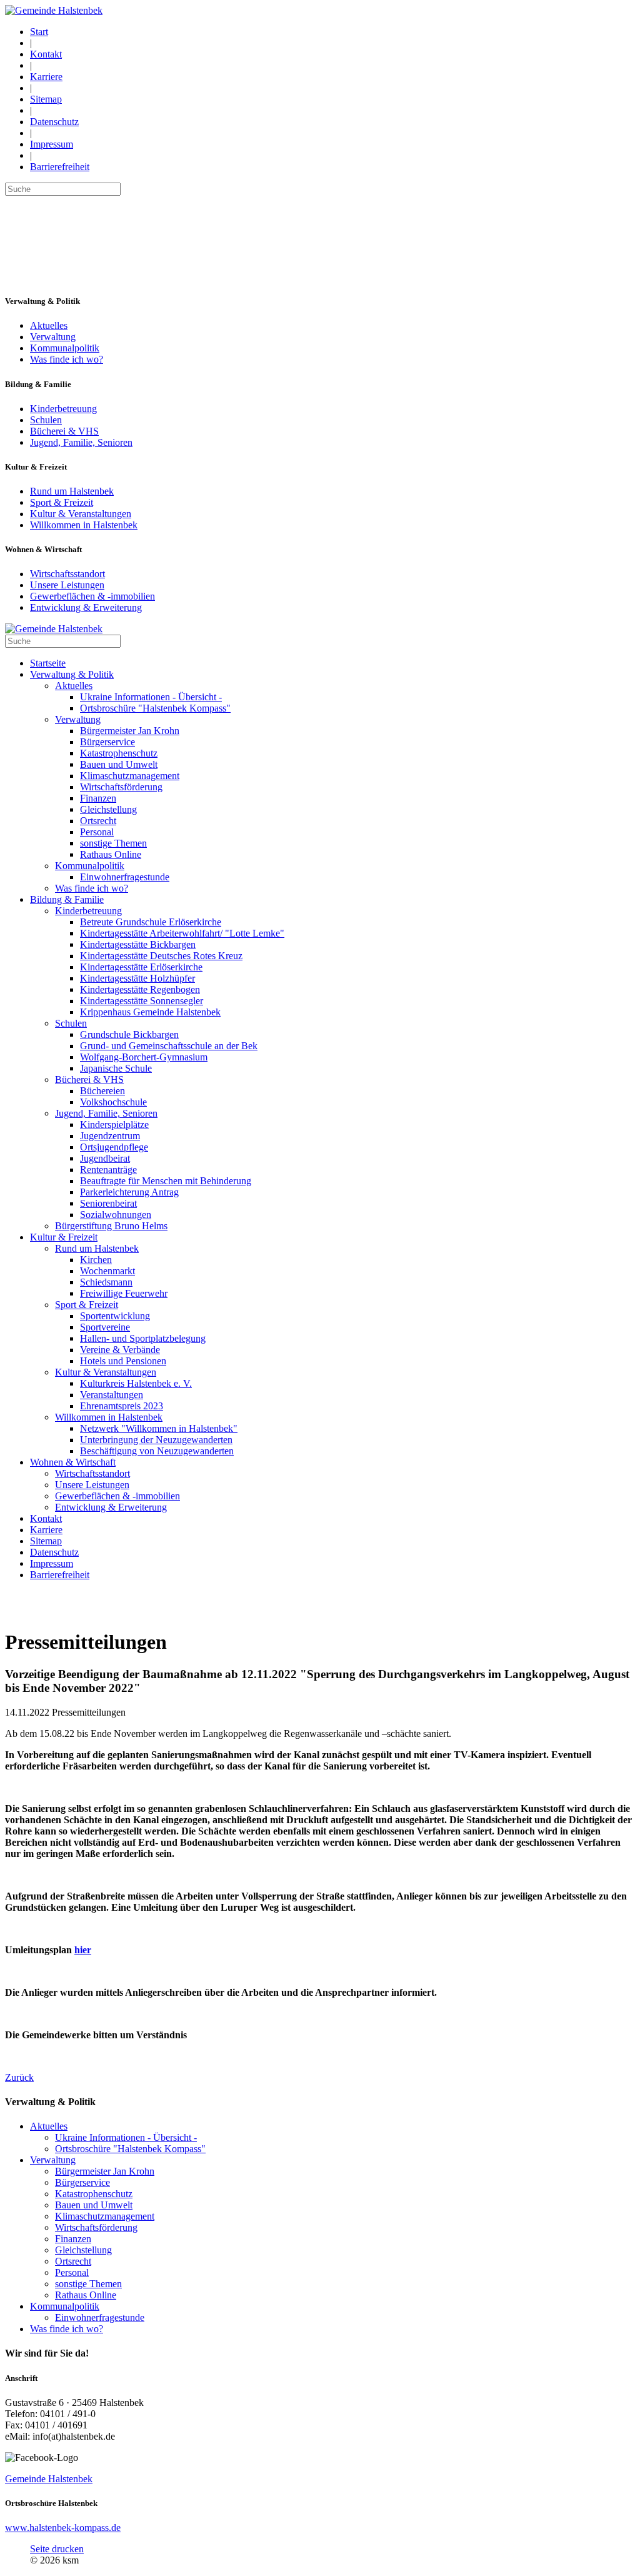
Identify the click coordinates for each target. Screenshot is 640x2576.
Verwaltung (53, 337)
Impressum (52, 144)
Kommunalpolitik (65, 348)
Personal (72, 2272)
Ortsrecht (73, 2261)
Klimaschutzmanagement (105, 2216)
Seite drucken (57, 2549)
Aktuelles (49, 325)
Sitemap (46, 99)
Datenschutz (54, 122)
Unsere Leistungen (67, 585)
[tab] (320, 2353)
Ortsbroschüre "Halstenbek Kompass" (130, 2149)
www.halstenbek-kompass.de (63, 2528)
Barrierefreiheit (60, 167)
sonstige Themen (88, 2284)
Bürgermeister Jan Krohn (105, 2171)
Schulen (46, 420)
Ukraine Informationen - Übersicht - (126, 2137)
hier (83, 1950)
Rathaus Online (86, 2295)
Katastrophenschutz (94, 2194)
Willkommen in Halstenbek (84, 525)
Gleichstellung (83, 2250)
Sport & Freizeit (62, 502)
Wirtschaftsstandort (67, 574)
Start (39, 32)
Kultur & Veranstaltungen (81, 514)
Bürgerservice (82, 2182)
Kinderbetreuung (63, 409)
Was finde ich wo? (67, 359)
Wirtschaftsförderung (96, 2227)
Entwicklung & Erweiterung (86, 607)
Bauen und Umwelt (94, 2205)
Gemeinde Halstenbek (49, 2479)
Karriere (46, 77)
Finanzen (73, 2239)
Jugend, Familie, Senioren (81, 442)
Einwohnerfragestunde (100, 2317)
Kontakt (46, 54)
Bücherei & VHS (64, 431)
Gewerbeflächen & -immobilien (92, 596)
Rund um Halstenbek (72, 491)
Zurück (19, 2077)
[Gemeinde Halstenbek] (54, 10)
